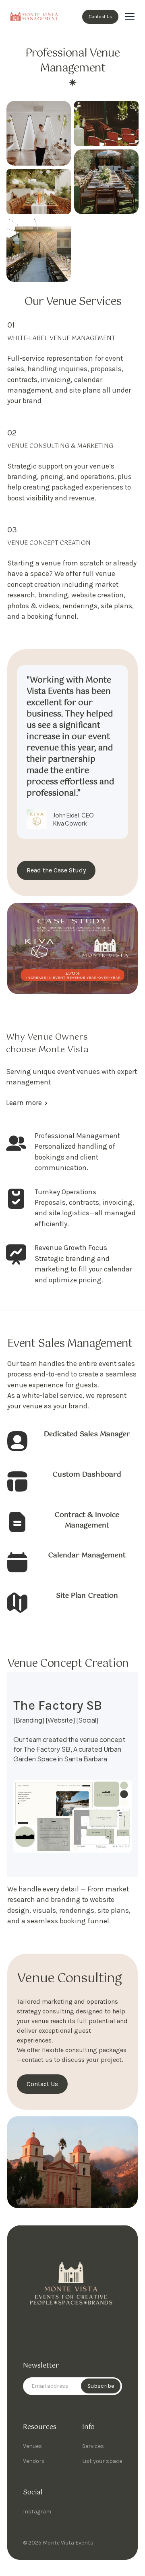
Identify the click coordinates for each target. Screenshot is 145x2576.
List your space (102, 2461)
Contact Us (100, 17)
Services (93, 2446)
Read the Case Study (56, 870)
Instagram (37, 2512)
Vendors (34, 2461)
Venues (32, 2446)
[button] (130, 17)
